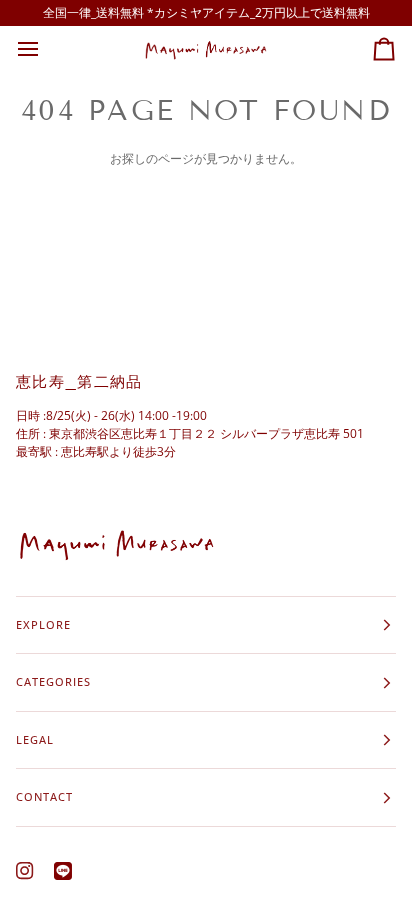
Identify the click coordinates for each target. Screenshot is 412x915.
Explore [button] (43, 624)
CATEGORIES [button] (53, 681)
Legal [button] (35, 739)
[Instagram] (25, 871)
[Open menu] (46, 49)
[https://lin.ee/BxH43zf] (63, 871)
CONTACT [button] (44, 796)
